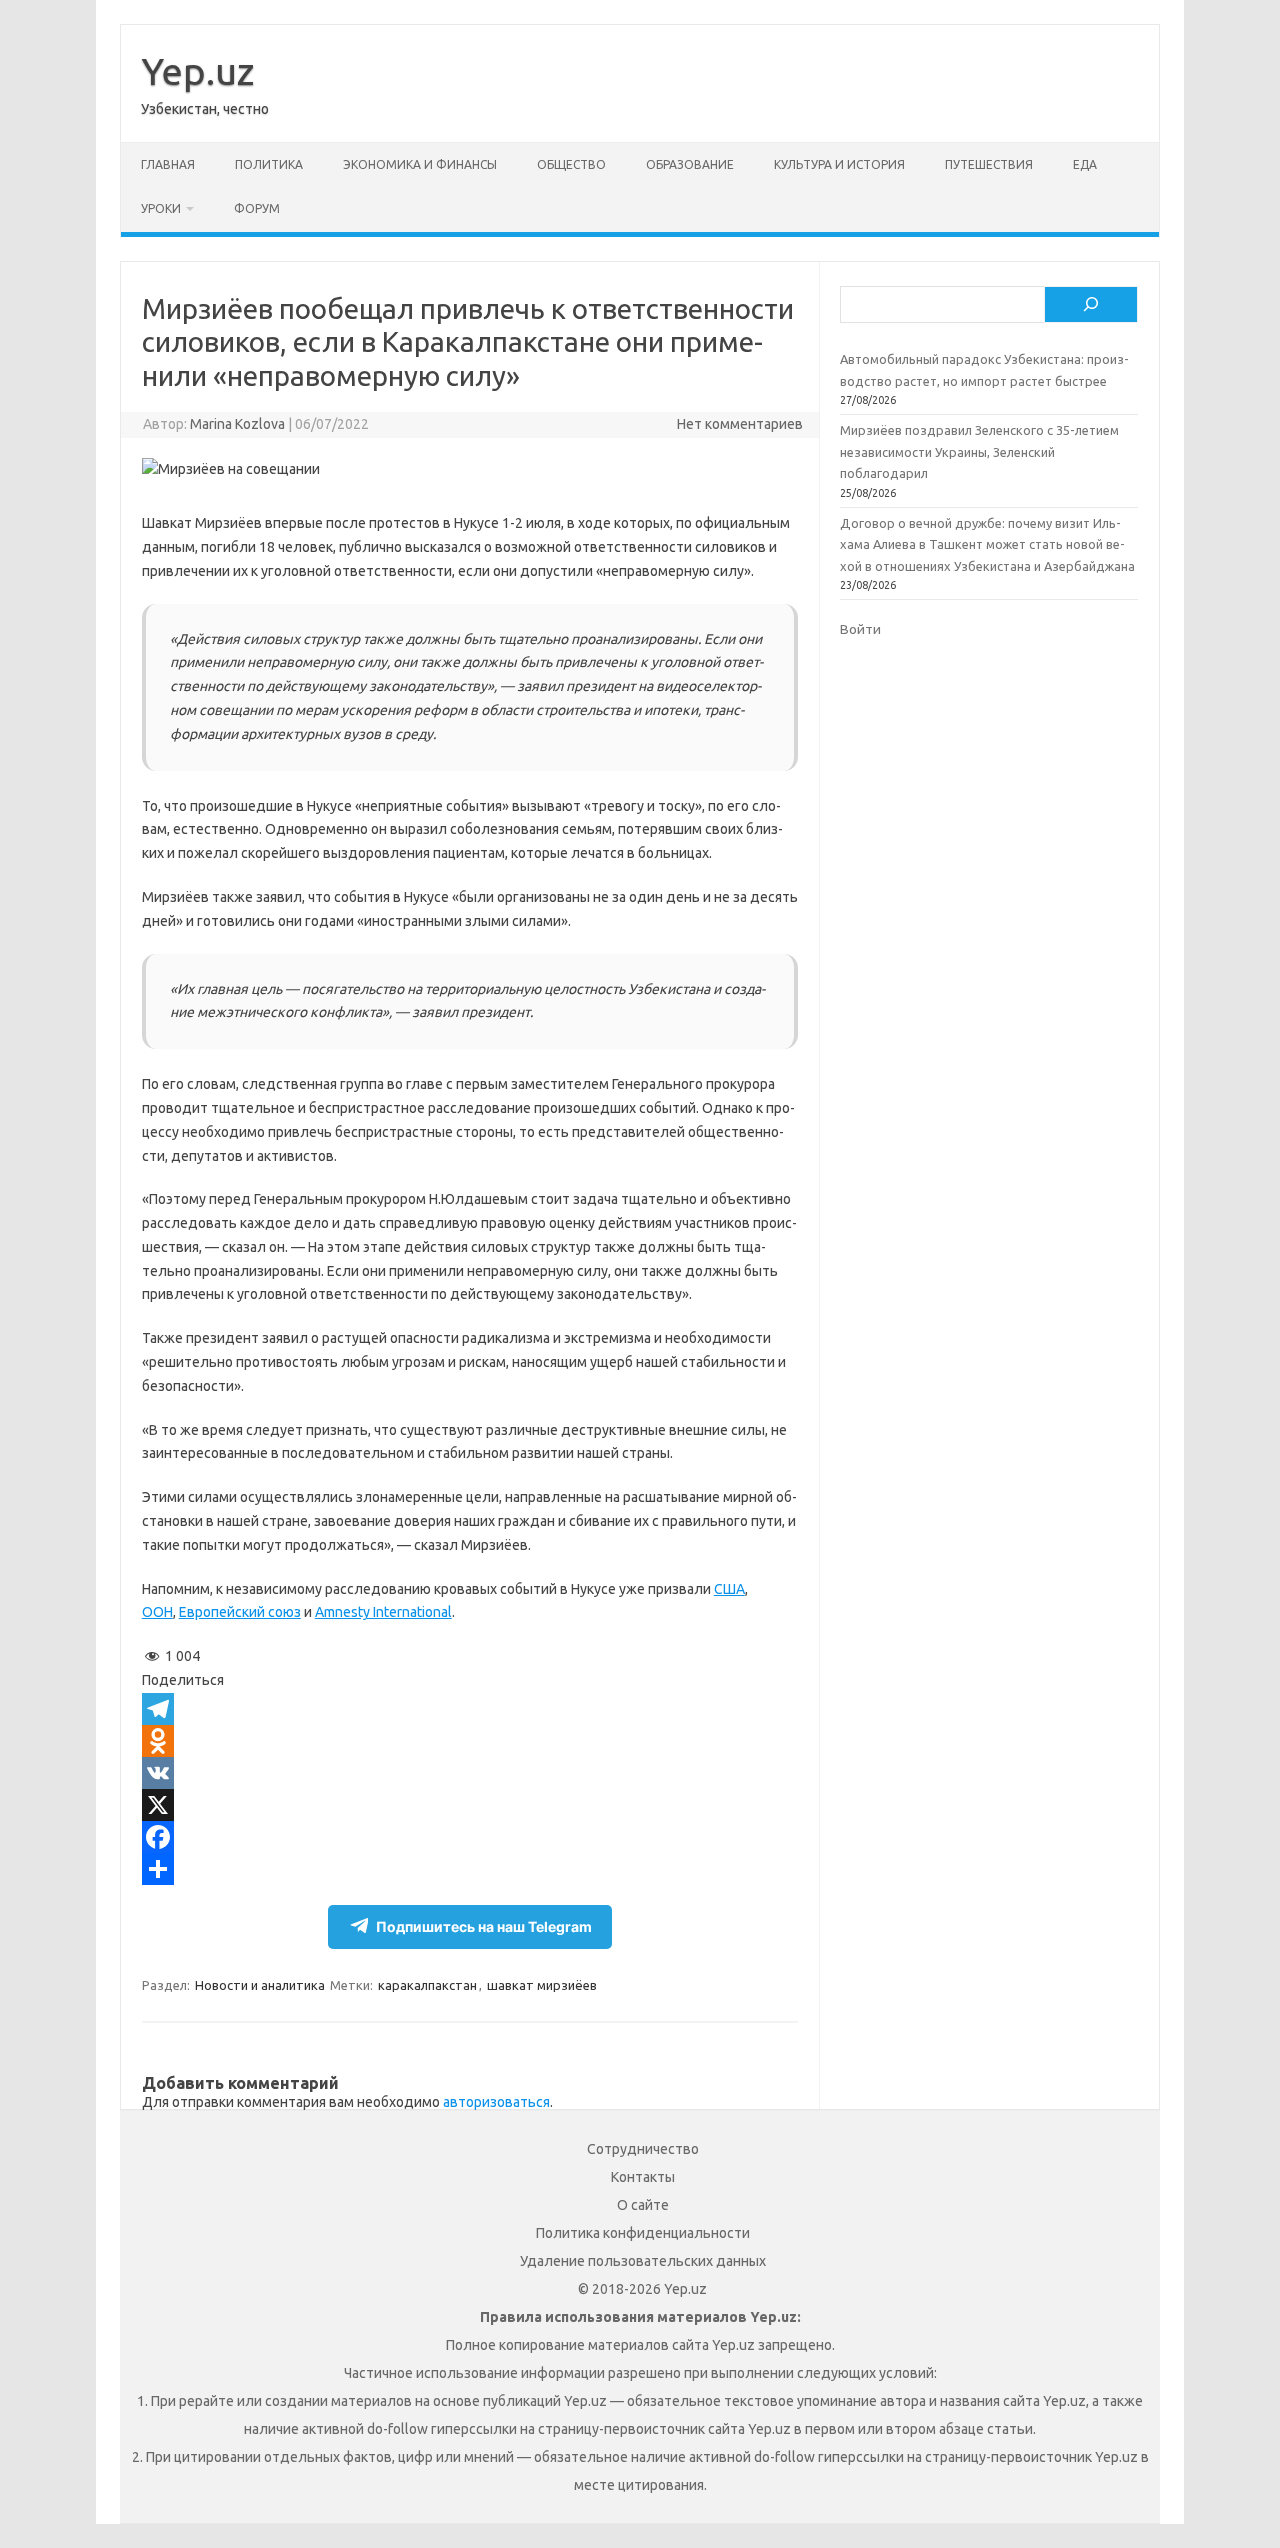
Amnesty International (383, 1612)
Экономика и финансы (420, 164)
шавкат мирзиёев (542, 1985)
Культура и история (839, 164)
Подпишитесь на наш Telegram (484, 1926)
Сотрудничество (643, 2149)
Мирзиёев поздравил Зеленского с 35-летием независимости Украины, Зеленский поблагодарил (979, 451)
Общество (571, 164)
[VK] (470, 1773)
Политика (269, 164)
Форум (257, 208)
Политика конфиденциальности (643, 2233)
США (729, 1589)
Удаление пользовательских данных (643, 2261)
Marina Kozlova (237, 424)
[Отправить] (470, 1869)
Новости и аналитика (260, 1985)
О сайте (643, 2205)
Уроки (161, 208)
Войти (860, 629)
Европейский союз (240, 1612)
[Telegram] (470, 1709)
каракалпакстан (427, 1985)
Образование (690, 164)
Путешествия (989, 164)
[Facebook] (470, 1837)
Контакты (643, 2177)
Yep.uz (197, 71)
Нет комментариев (740, 424)
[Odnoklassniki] (470, 1741)
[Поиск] (1091, 305)
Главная (168, 164)
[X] (470, 1805)
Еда (1085, 164)
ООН (157, 1612)
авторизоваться (496, 2102)
